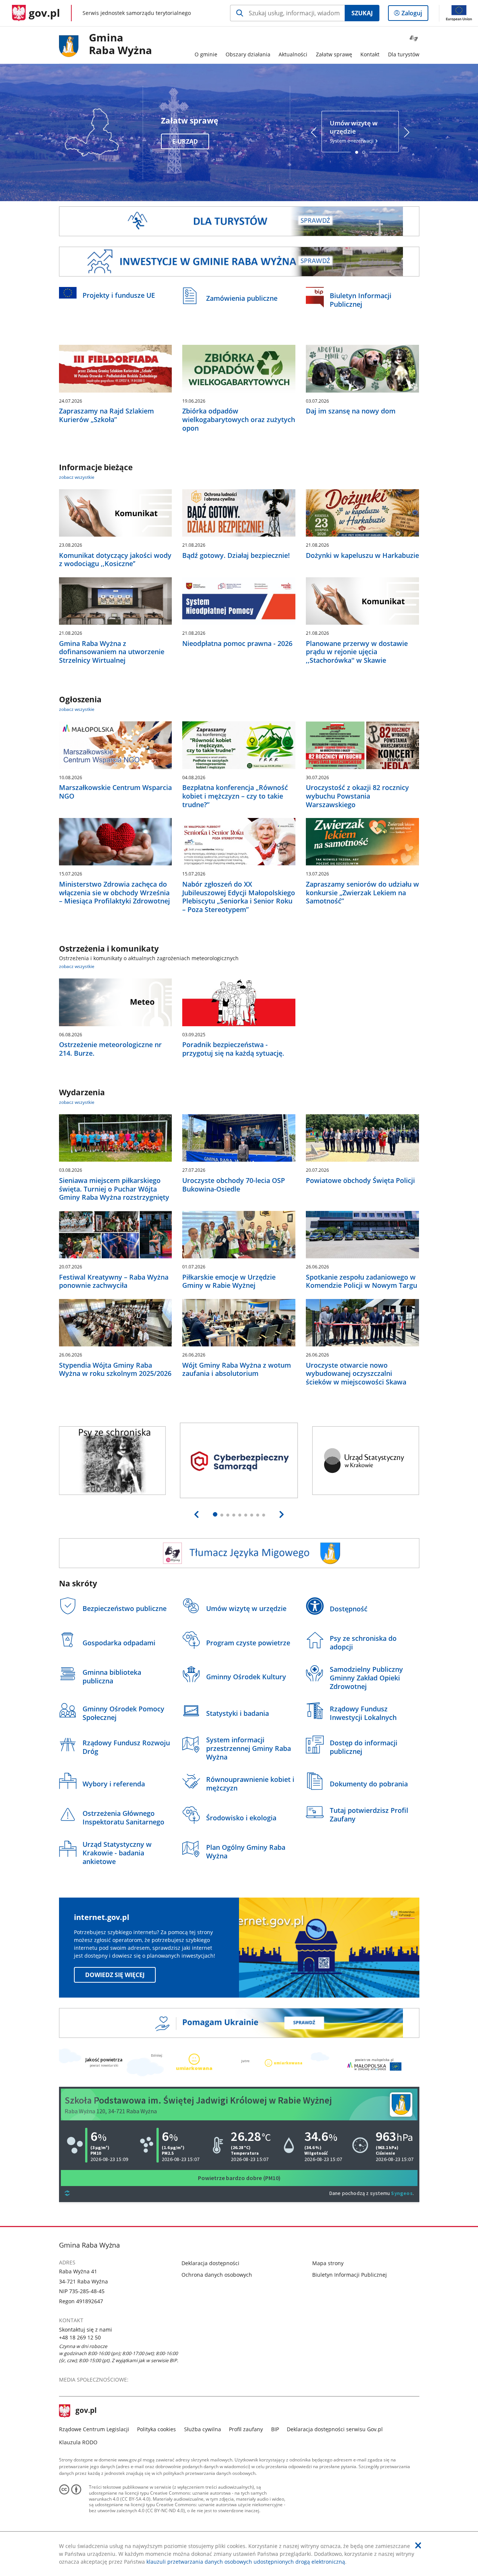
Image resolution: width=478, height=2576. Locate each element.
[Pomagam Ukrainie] (239, 2023)
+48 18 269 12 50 (80, 2337)
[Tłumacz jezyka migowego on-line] (239, 1553)
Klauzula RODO (78, 2442)
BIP (275, 2429)
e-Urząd (185, 141)
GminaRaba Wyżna (120, 44)
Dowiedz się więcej (115, 1975)
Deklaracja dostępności (210, 2263)
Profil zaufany (246, 2429)
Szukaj (362, 13)
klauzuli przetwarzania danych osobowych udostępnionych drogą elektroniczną (246, 2562)
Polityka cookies (156, 2429)
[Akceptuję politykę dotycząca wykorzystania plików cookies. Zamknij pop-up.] (418, 2545)
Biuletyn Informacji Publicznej (350, 2275)
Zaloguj (415, 15)
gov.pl (86, 2411)
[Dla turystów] (239, 221)
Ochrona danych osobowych (217, 2275)
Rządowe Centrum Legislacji (94, 2429)
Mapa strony (328, 2263)
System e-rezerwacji (354, 132)
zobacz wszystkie (77, 477)
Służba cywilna (203, 2429)
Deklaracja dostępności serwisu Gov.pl (335, 2429)
